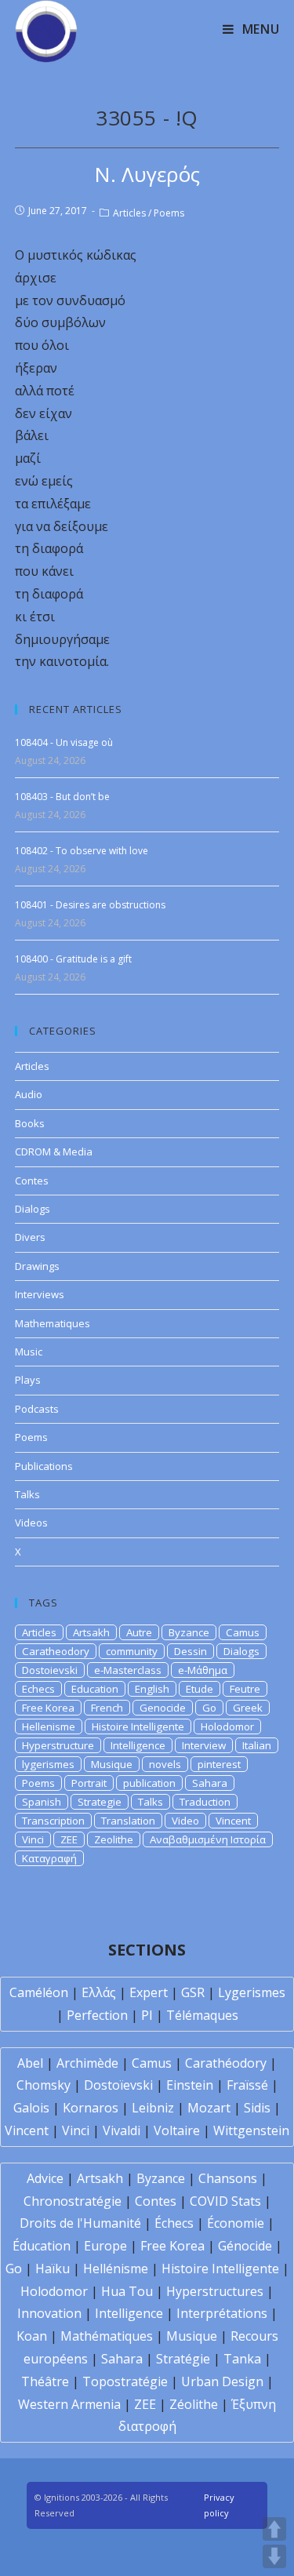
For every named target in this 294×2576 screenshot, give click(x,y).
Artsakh (91, 1632)
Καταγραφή (49, 1858)
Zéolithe (194, 2404)
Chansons (228, 2178)
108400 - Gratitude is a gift (73, 959)
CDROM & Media (54, 1152)
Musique (112, 1764)
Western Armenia (69, 2404)
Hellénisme (116, 2269)
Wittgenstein (251, 2130)
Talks (27, 1494)
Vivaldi (122, 2130)
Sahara (210, 1783)
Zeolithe (114, 1839)
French (107, 1708)
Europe (105, 2246)
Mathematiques (53, 1323)
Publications (44, 1466)
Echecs (38, 1689)
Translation (128, 1821)
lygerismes (48, 1764)
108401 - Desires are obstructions (90, 905)
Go (209, 1708)
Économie (236, 2223)
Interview (204, 1745)
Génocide (245, 2246)
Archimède (87, 2063)
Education (95, 1689)
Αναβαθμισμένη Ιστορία (208, 1839)
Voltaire (177, 2130)
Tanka (242, 2359)
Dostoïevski (118, 2085)
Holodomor (227, 1726)
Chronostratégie (73, 2201)
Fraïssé (247, 2085)
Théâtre (45, 2381)
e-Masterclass (128, 1670)
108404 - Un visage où (64, 742)
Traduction (205, 1802)
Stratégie (183, 2359)
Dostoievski (50, 1670)
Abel (30, 2063)
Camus (243, 1632)
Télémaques (202, 2015)
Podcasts (37, 1409)
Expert (149, 1992)
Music (29, 1352)
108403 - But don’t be (62, 797)
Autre (139, 1632)
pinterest (219, 1764)
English (152, 1689)
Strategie (100, 1802)
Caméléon (39, 1992)
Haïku (53, 2269)
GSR (193, 1992)
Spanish (42, 1802)
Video (185, 1821)
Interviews (40, 1294)
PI (147, 2015)
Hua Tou (127, 2291)
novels (165, 1764)
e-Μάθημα (203, 1670)
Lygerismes (252, 1992)
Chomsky (44, 2085)
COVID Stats (225, 2201)
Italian (257, 1745)
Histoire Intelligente (138, 1726)
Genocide (163, 1708)
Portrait (89, 1783)
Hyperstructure (58, 1745)
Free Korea (48, 1708)
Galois (31, 2108)
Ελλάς (99, 1992)
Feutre (245, 1689)
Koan (32, 2336)
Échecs (174, 2223)
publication (149, 1783)
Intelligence (138, 1745)
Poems (169, 213)
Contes (32, 1181)
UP (274, 2529)
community (132, 1651)
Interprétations (222, 2313)
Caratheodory (56, 1651)
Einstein (190, 2085)
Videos (31, 1523)
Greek (248, 1708)
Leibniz (153, 2108)
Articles (129, 213)
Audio (29, 1094)
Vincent (233, 1821)
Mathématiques (107, 2336)
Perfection (97, 2015)
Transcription (53, 1821)
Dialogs (33, 1209)
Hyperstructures (215, 2291)
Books (30, 1123)
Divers (30, 1237)
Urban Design (222, 2381)
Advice (45, 2178)
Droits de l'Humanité (80, 2223)
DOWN (274, 2556)
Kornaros (91, 2108)
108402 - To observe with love (82, 851)
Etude (200, 1689)
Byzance (189, 1632)
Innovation (49, 2313)
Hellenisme (49, 1726)
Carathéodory (226, 2063)
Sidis (257, 2108)
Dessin (191, 1651)
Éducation (42, 2246)
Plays (28, 1380)
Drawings (37, 1266)
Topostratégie (125, 2381)
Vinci (33, 1839)
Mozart (209, 2108)
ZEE (69, 1839)
